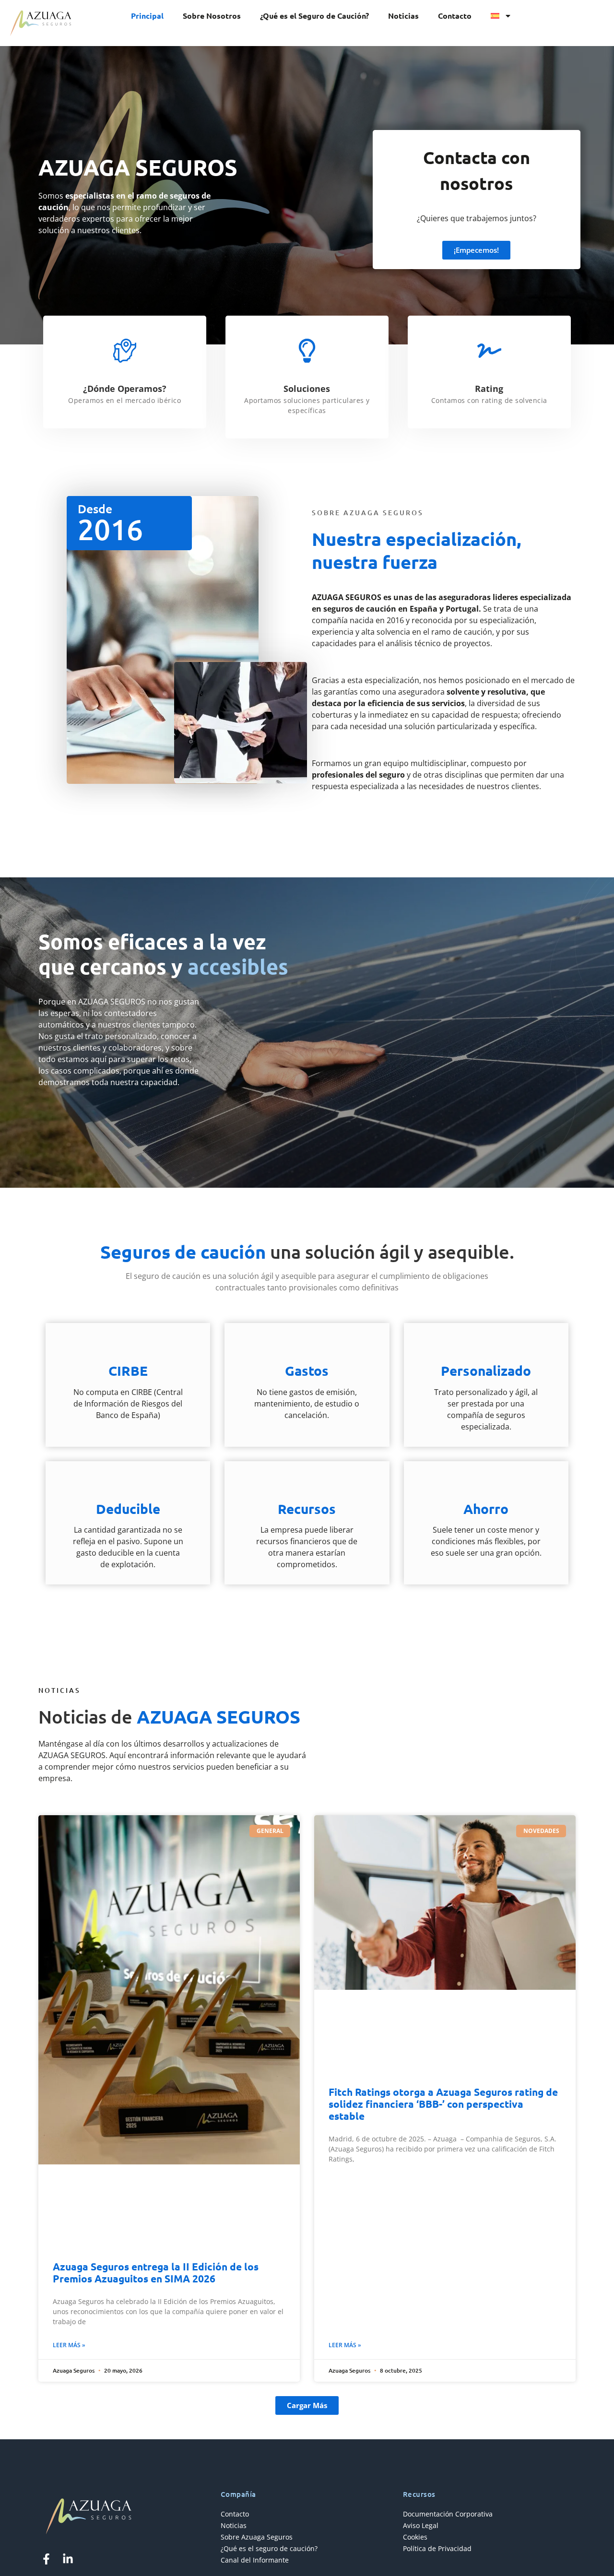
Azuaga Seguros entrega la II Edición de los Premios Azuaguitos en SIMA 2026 (156, 2272)
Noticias (403, 16)
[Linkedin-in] (68, 2559)
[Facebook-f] (46, 2559)
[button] (307, 2405)
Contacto (455, 16)
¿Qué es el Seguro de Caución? (314, 16)
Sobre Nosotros (212, 16)
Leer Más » (69, 2345)
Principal (147, 16)
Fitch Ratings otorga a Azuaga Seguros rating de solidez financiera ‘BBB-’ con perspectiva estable (443, 2104)
